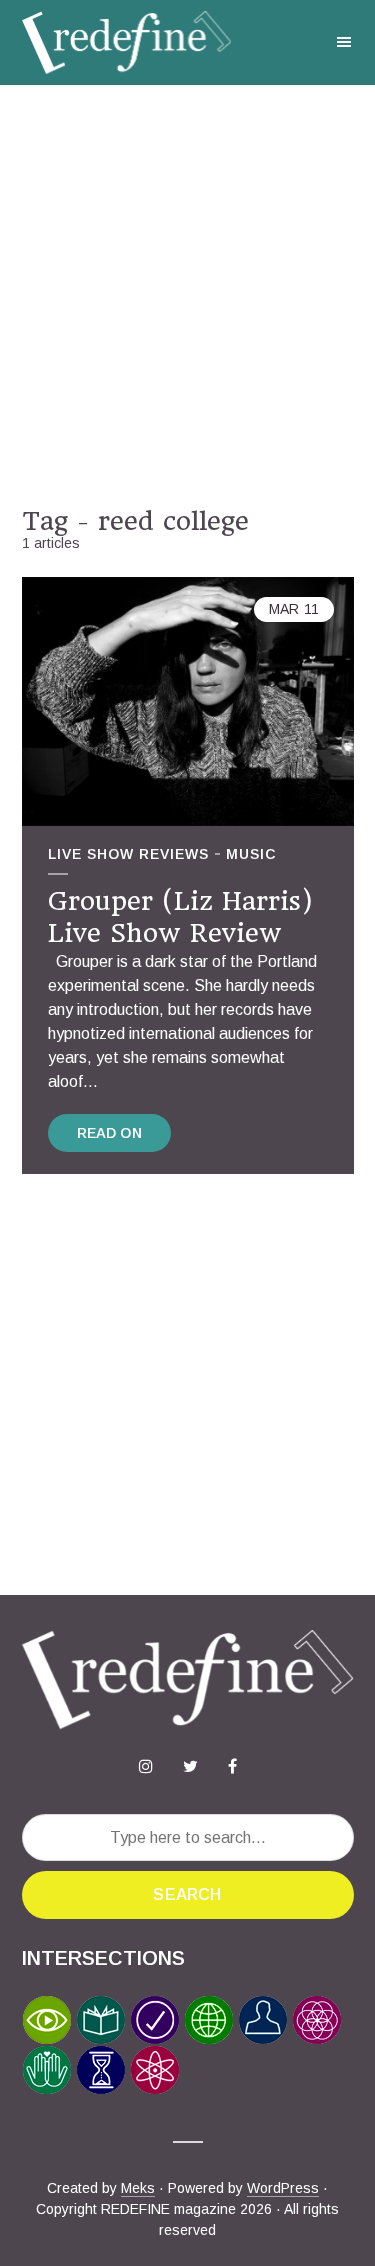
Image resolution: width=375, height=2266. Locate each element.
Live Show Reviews (128, 854)
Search (187, 1894)
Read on (109, 1133)
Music (251, 854)
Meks (138, 2188)
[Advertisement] (187, 295)
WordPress (283, 2188)
